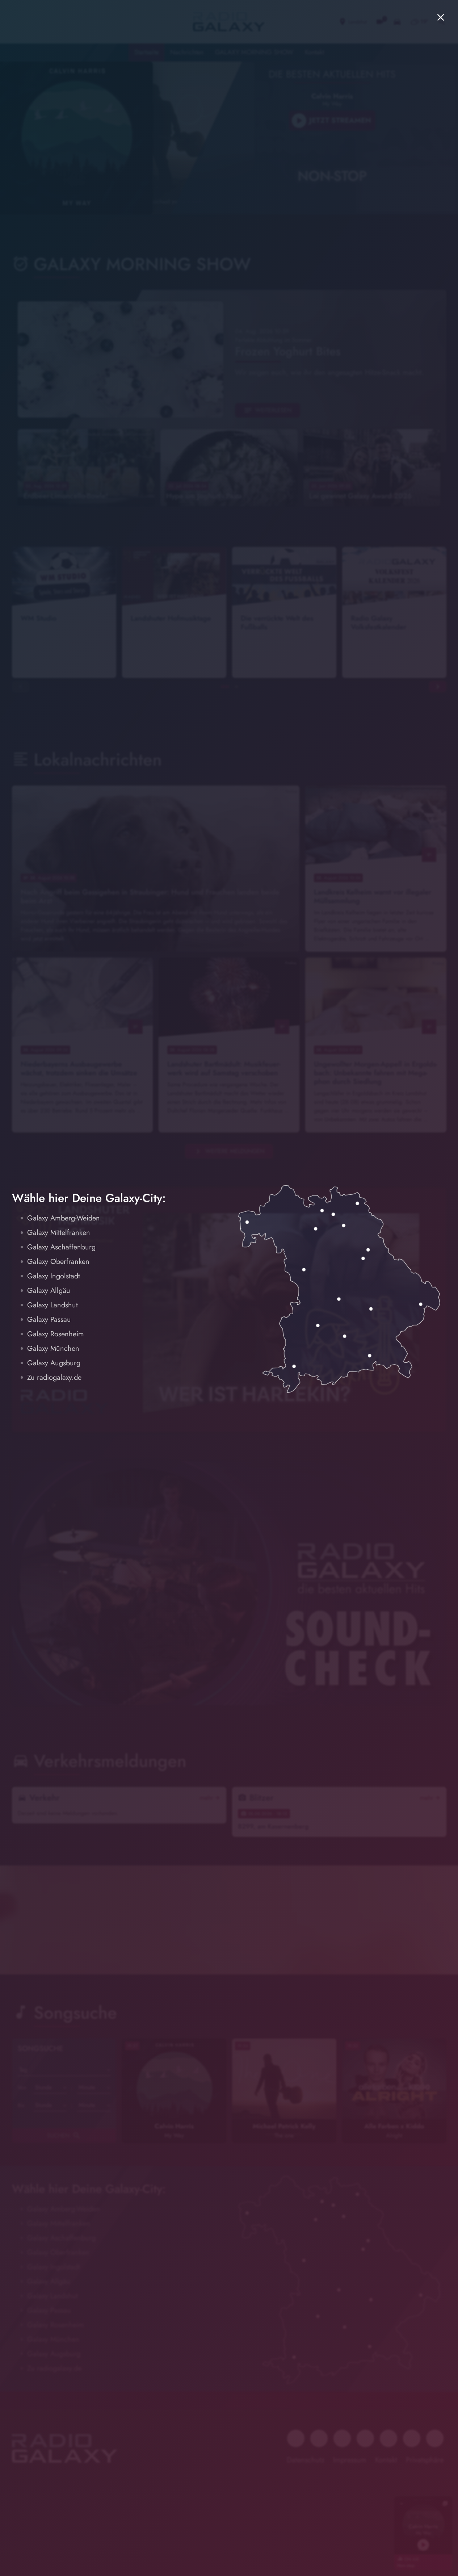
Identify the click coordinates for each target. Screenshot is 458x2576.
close (441, 17)
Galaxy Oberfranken (58, 1262)
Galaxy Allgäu (49, 1291)
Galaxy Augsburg (54, 1363)
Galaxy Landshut (52, 1305)
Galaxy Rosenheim (56, 1334)
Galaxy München (53, 1348)
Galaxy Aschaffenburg (61, 1247)
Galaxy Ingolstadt (54, 1276)
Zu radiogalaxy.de (54, 1377)
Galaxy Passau (49, 1320)
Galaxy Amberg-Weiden (64, 1218)
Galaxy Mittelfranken (59, 1233)
